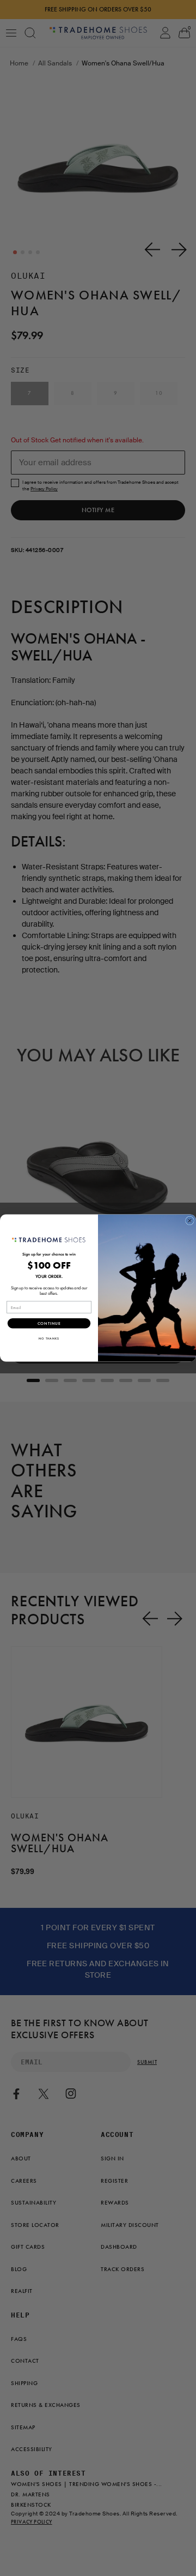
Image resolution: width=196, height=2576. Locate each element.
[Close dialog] (190, 1221)
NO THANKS (49, 1339)
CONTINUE (49, 1324)
